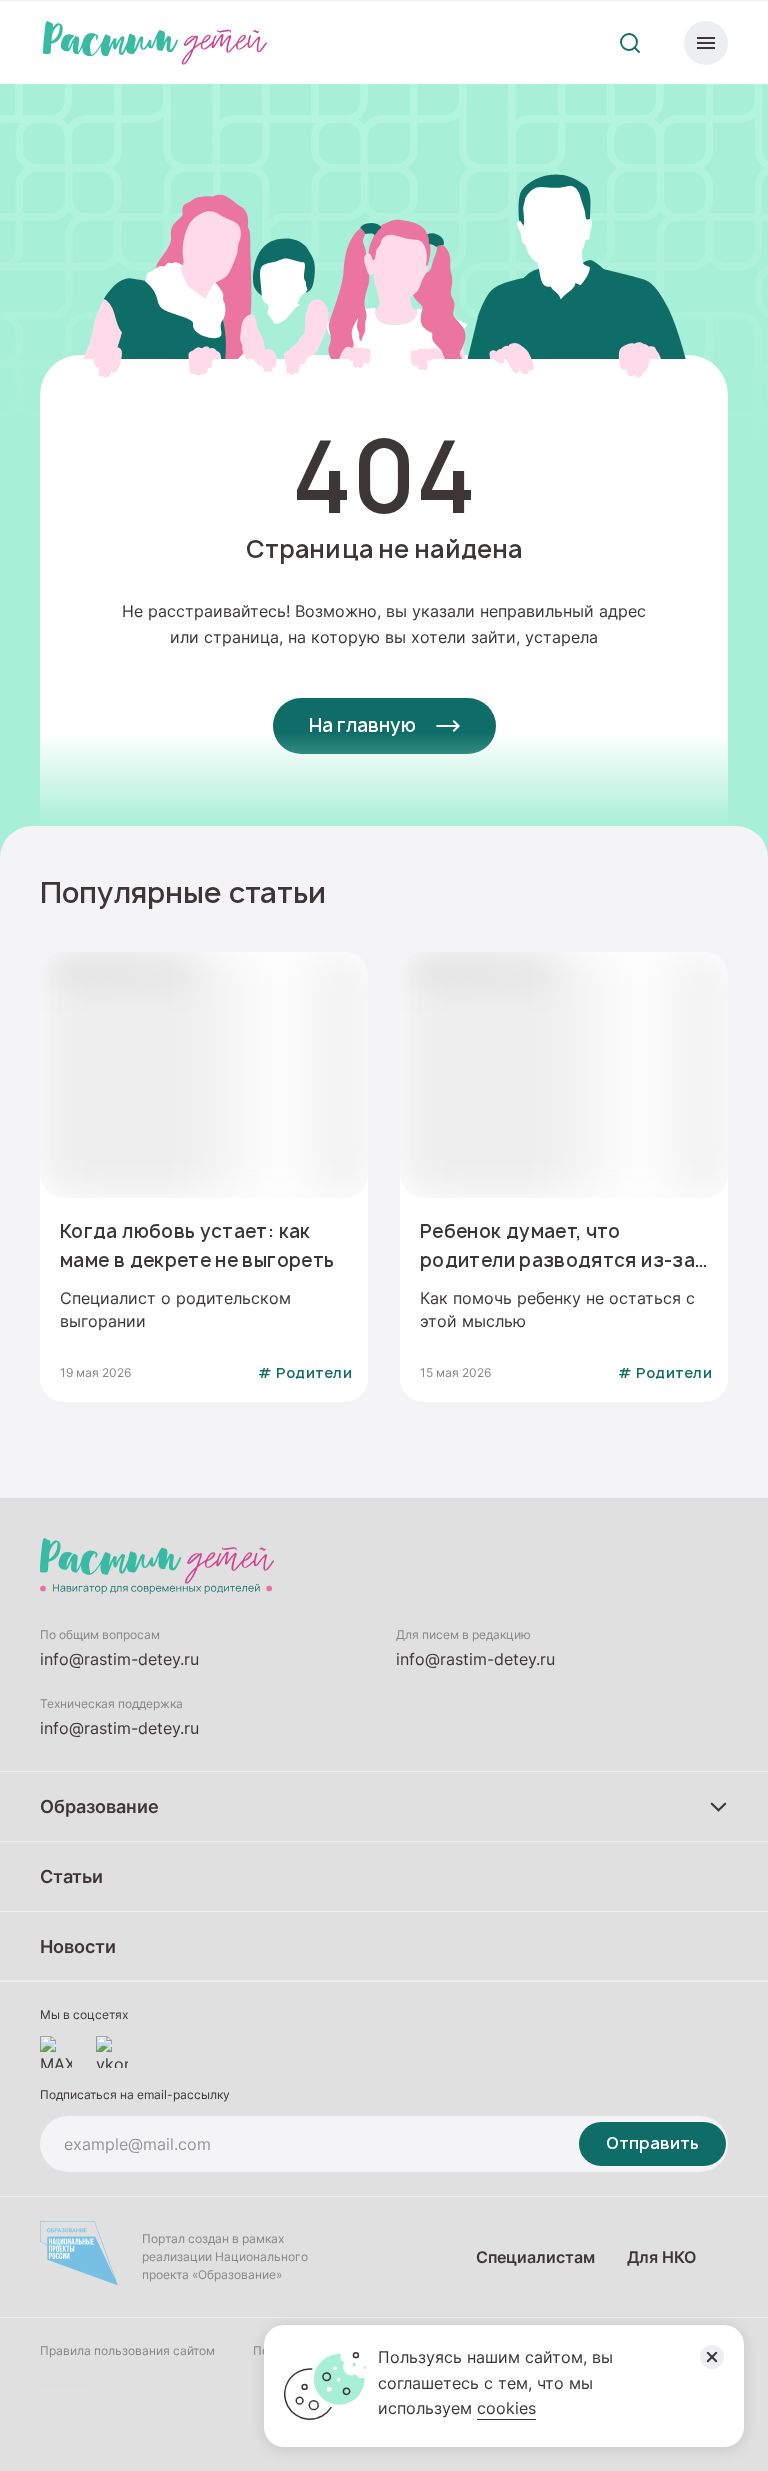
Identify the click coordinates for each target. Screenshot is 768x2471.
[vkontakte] (112, 2052)
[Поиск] (630, 43)
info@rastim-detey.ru (119, 1659)
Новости (78, 1946)
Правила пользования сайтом (127, 2350)
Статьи (71, 1876)
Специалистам (535, 2256)
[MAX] (56, 2052)
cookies (506, 2408)
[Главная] (155, 43)
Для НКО (661, 2256)
